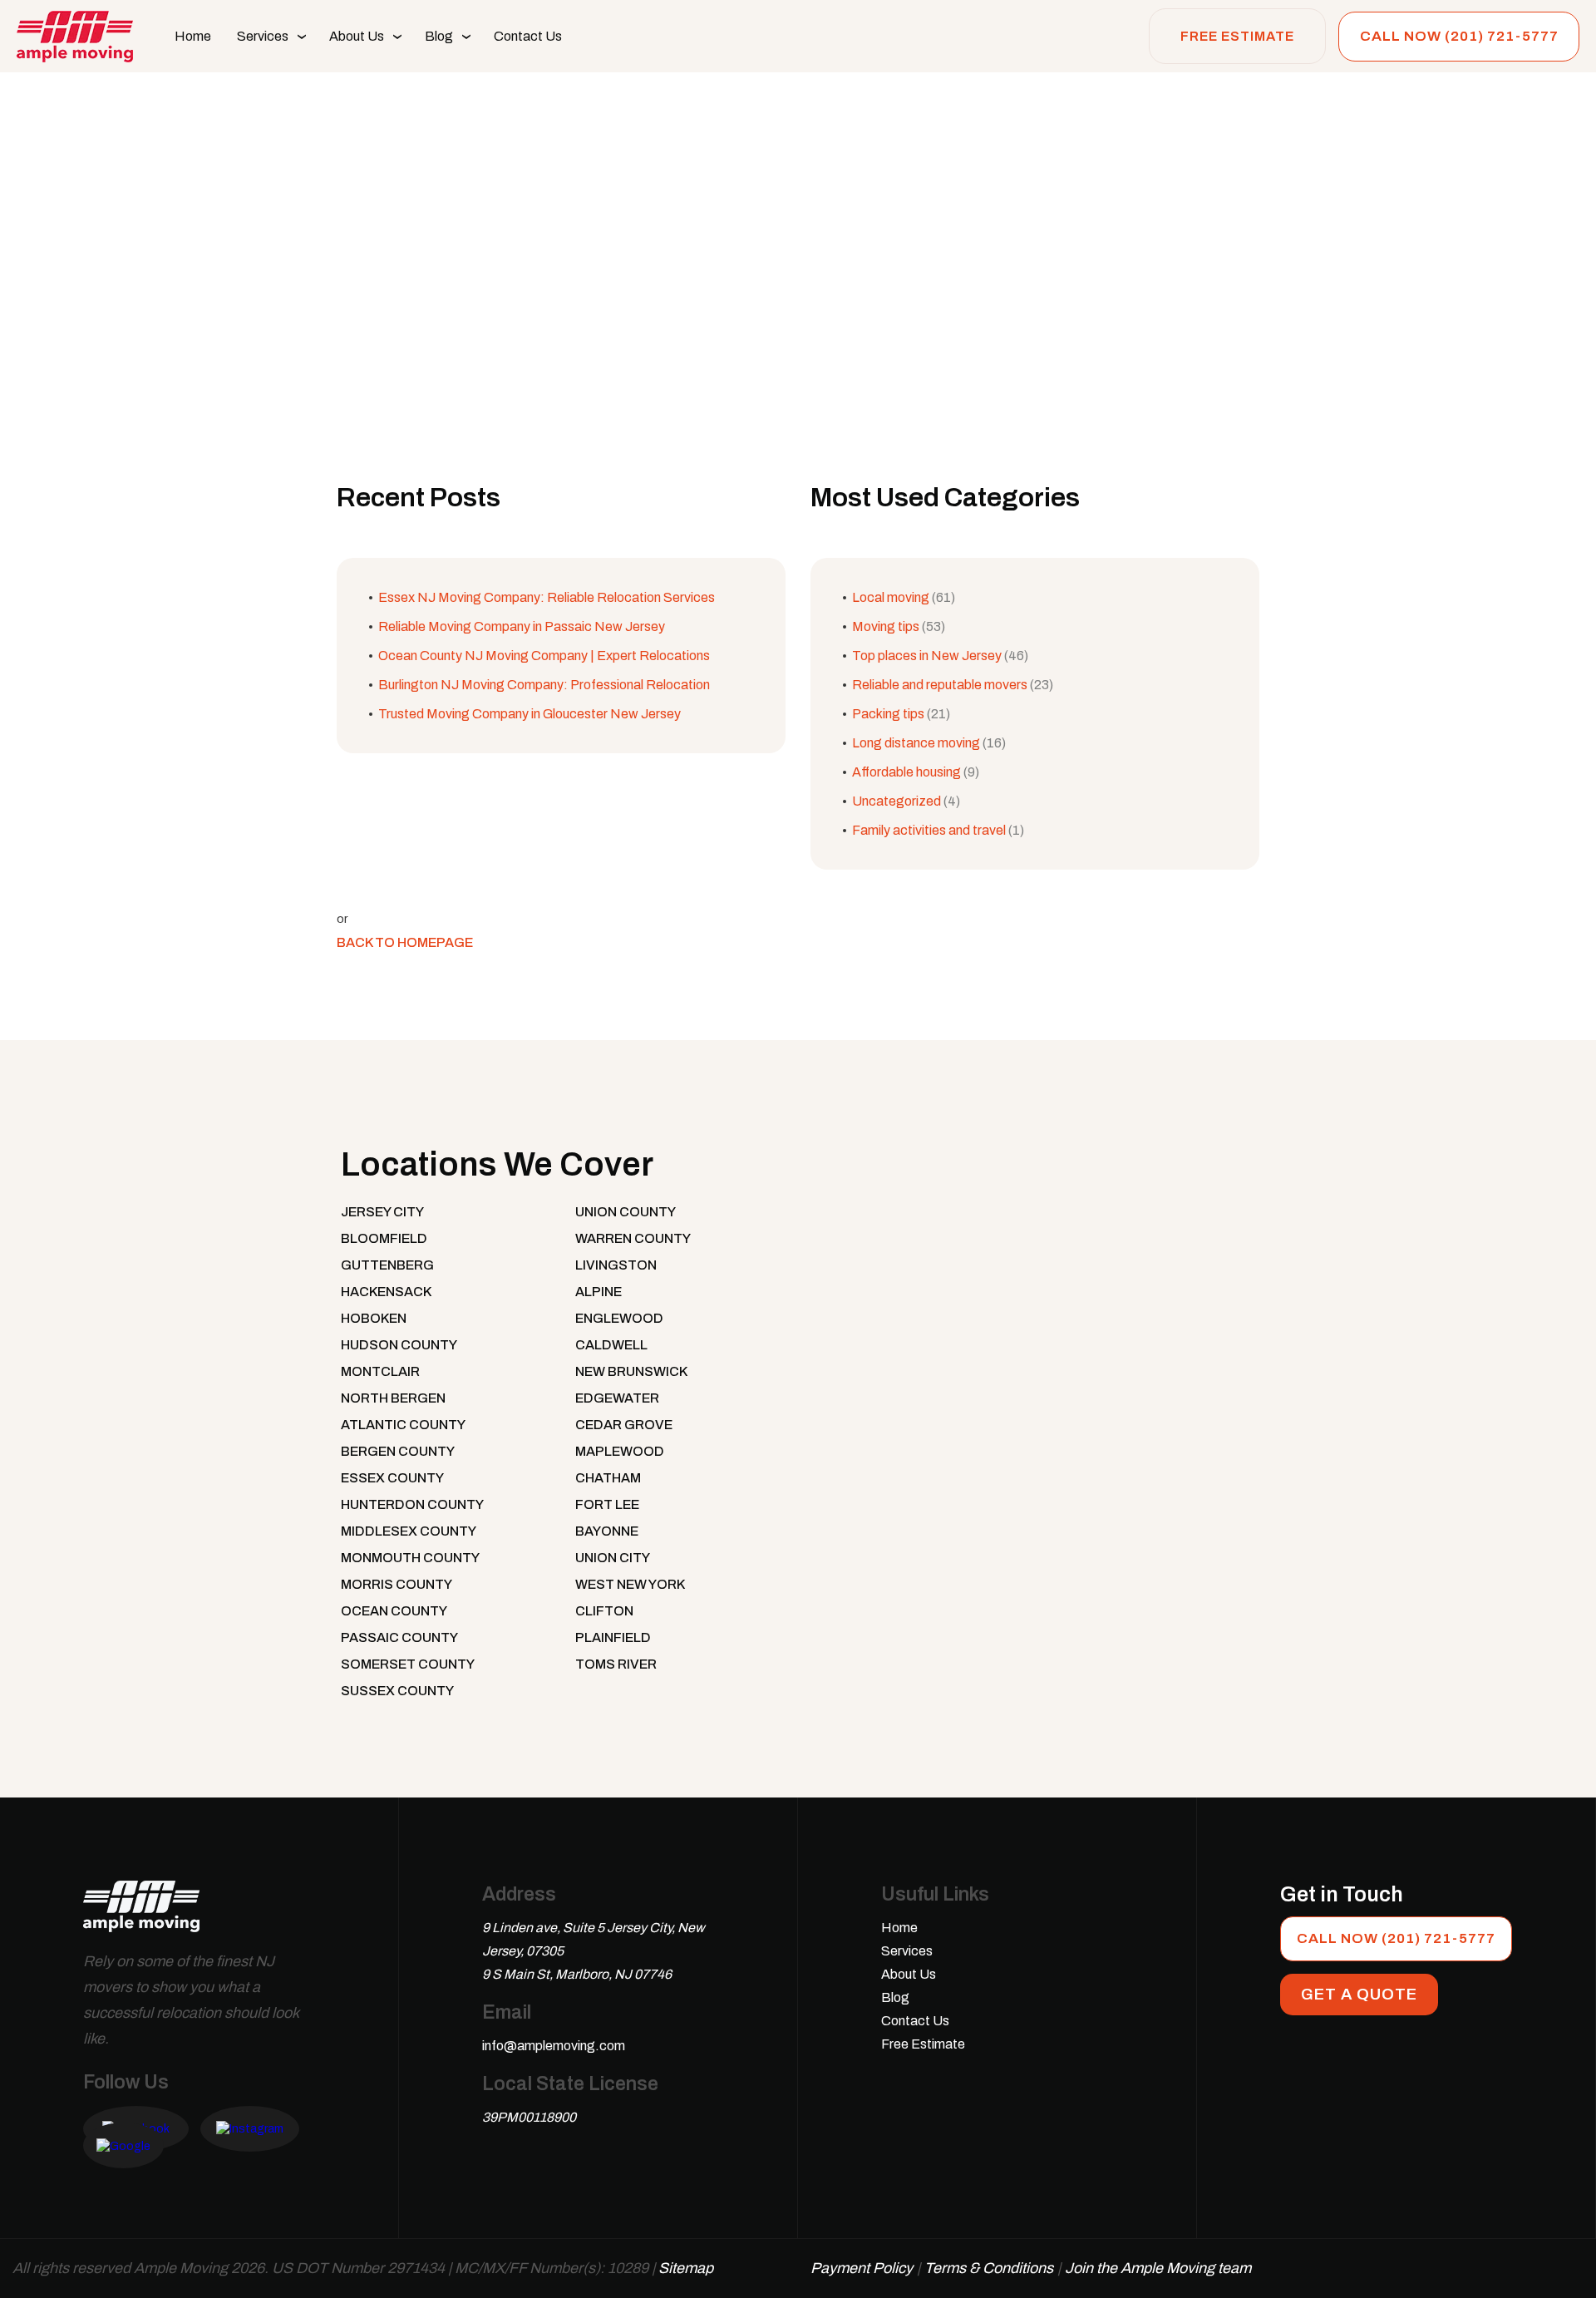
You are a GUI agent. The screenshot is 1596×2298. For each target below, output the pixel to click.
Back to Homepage (405, 942)
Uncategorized (897, 801)
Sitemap (686, 2268)
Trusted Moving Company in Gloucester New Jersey (530, 714)
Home (193, 36)
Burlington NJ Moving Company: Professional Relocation (544, 685)
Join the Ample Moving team (1158, 2268)
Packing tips (888, 714)
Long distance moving (916, 743)
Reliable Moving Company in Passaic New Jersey (522, 626)
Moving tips (886, 626)
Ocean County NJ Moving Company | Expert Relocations (544, 656)
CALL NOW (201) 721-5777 (1459, 36)
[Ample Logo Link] (141, 1914)
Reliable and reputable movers (940, 685)
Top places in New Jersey (927, 656)
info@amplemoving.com (554, 2046)
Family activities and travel (929, 830)
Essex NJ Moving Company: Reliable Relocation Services (547, 597)
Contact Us (528, 36)
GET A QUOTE (1359, 1994)
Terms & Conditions (989, 2268)
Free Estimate (1237, 36)
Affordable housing (906, 772)
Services (263, 36)
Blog (439, 36)
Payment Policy (862, 2268)
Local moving (891, 597)
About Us (357, 36)
